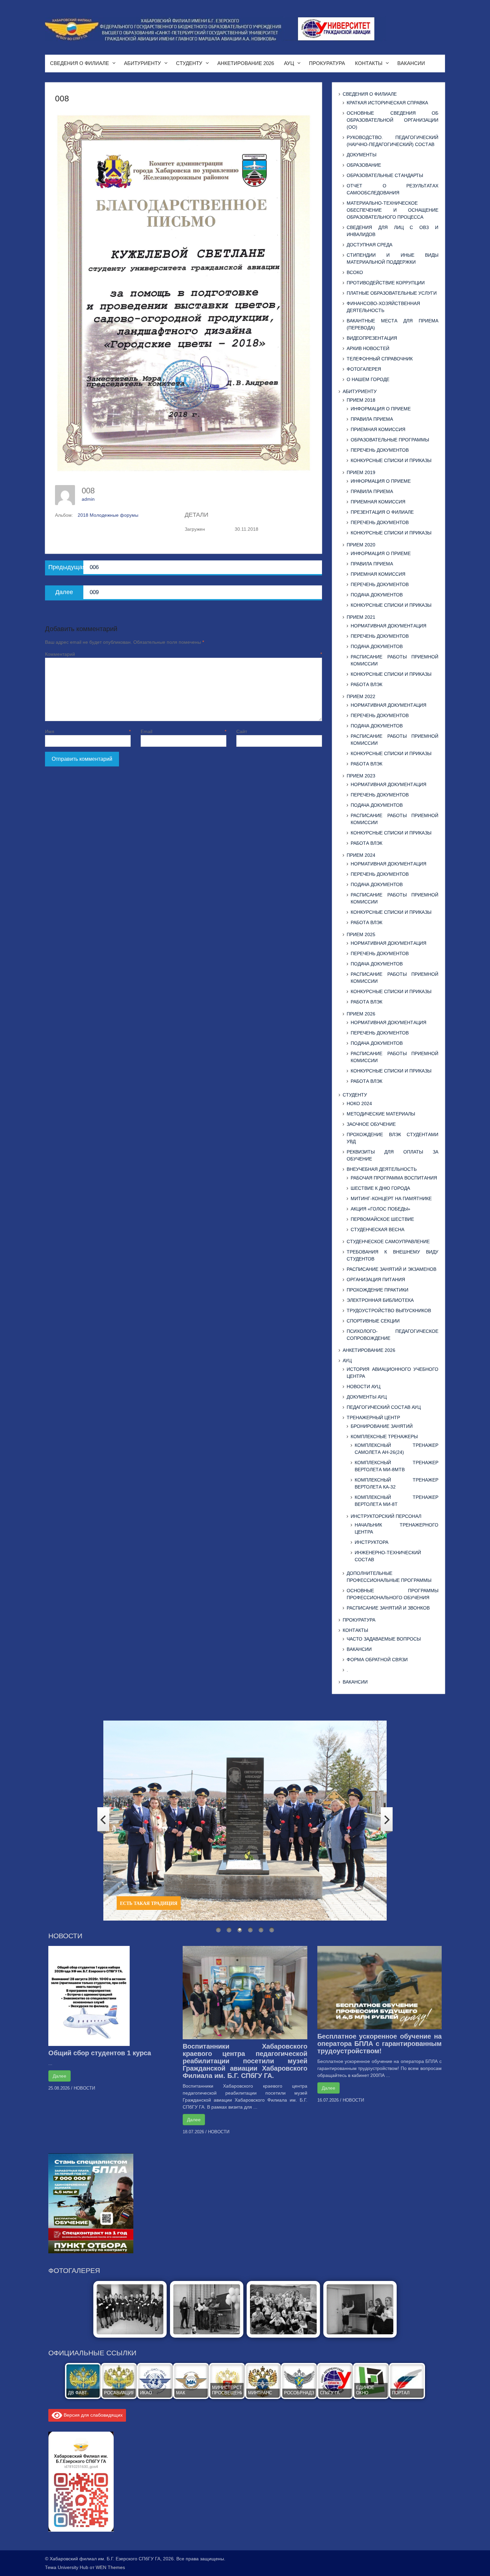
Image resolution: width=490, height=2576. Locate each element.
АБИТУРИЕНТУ (142, 63)
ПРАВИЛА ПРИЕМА (372, 419)
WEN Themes (110, 2567)
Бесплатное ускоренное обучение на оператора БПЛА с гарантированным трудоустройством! (379, 2044)
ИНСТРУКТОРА (371, 1542)
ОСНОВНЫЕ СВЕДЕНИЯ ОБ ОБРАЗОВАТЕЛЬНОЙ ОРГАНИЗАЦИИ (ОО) (392, 120)
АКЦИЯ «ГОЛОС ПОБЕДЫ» (380, 1209)
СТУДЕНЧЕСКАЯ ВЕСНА (377, 1229)
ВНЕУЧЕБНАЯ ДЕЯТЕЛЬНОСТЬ (382, 1169)
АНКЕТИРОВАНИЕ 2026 (246, 63)
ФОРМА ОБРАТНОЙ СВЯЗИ (377, 1660)
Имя (88, 731)
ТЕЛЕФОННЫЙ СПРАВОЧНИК (380, 359)
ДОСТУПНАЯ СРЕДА (369, 245)
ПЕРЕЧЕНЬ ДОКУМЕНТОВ (380, 450)
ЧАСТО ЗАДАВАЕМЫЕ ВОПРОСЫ (384, 1639)
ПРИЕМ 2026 (361, 1014)
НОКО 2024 (359, 1103)
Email (183, 731)
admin (88, 499)
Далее (59, 2076)
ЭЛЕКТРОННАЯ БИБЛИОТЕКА (380, 1300)
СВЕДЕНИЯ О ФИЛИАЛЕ (79, 63)
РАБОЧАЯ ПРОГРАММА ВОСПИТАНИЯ (394, 1178)
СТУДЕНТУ (189, 63)
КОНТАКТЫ (369, 63)
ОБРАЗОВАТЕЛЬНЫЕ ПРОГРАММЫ (390, 440)
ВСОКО (355, 272)
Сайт (242, 731)
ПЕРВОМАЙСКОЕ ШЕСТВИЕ (382, 1219)
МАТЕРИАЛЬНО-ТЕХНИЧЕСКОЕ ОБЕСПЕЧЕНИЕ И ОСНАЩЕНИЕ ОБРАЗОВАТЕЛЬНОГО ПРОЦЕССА (392, 210)
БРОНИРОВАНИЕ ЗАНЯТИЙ (382, 1426)
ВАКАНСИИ (411, 63)
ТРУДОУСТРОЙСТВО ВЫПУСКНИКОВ (389, 1311)
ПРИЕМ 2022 (361, 696)
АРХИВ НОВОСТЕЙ (368, 348)
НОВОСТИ (84, 2088)
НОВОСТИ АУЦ (363, 1387)
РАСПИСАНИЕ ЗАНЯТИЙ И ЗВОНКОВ (388, 1608)
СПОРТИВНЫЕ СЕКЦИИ (373, 1321)
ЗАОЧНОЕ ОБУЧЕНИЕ (371, 1124)
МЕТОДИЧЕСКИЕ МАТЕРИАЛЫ (381, 1114)
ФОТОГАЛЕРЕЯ (364, 369)
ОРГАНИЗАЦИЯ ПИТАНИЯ (376, 1279)
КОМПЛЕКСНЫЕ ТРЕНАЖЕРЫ (384, 1437)
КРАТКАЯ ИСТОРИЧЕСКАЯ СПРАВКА (387, 103)
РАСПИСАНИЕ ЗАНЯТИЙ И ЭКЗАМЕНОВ (391, 1269)
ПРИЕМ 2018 (361, 400)
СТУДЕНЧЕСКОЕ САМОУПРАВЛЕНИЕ (388, 1241)
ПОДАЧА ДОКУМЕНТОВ (377, 595)
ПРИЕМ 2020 (361, 545)
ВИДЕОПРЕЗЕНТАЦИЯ (372, 338)
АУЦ (289, 63)
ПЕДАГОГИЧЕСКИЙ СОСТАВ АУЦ (384, 1407)
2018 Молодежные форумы (108, 515)
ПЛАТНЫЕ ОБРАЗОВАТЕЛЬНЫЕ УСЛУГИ (392, 293)
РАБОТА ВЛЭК (366, 684)
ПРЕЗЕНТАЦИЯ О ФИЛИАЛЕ (382, 512)
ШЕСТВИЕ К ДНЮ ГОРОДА (380, 1188)
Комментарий (183, 654)
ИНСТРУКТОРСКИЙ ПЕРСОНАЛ (386, 1516)
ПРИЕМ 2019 (361, 472)
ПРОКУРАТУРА (327, 63)
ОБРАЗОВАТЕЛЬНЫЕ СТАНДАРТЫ (385, 175)
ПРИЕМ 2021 (361, 617)
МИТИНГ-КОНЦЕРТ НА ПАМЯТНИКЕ (391, 1198)
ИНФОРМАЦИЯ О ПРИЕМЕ (381, 409)
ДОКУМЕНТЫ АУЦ (367, 1397)
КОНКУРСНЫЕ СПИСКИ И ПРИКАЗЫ (391, 460)
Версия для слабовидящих (92, 2415)
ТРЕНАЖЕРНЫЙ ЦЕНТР (373, 1418)
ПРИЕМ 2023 (361, 776)
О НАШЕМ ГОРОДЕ (368, 379)
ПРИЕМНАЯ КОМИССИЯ (378, 429)
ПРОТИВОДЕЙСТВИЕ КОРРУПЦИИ (386, 283)
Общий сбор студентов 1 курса (100, 2053)
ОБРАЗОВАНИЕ (364, 165)
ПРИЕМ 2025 (361, 934)
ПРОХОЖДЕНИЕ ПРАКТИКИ (377, 1290)
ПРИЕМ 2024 (361, 855)
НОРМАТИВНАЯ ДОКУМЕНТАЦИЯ (388, 626)
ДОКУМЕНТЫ (361, 155)
